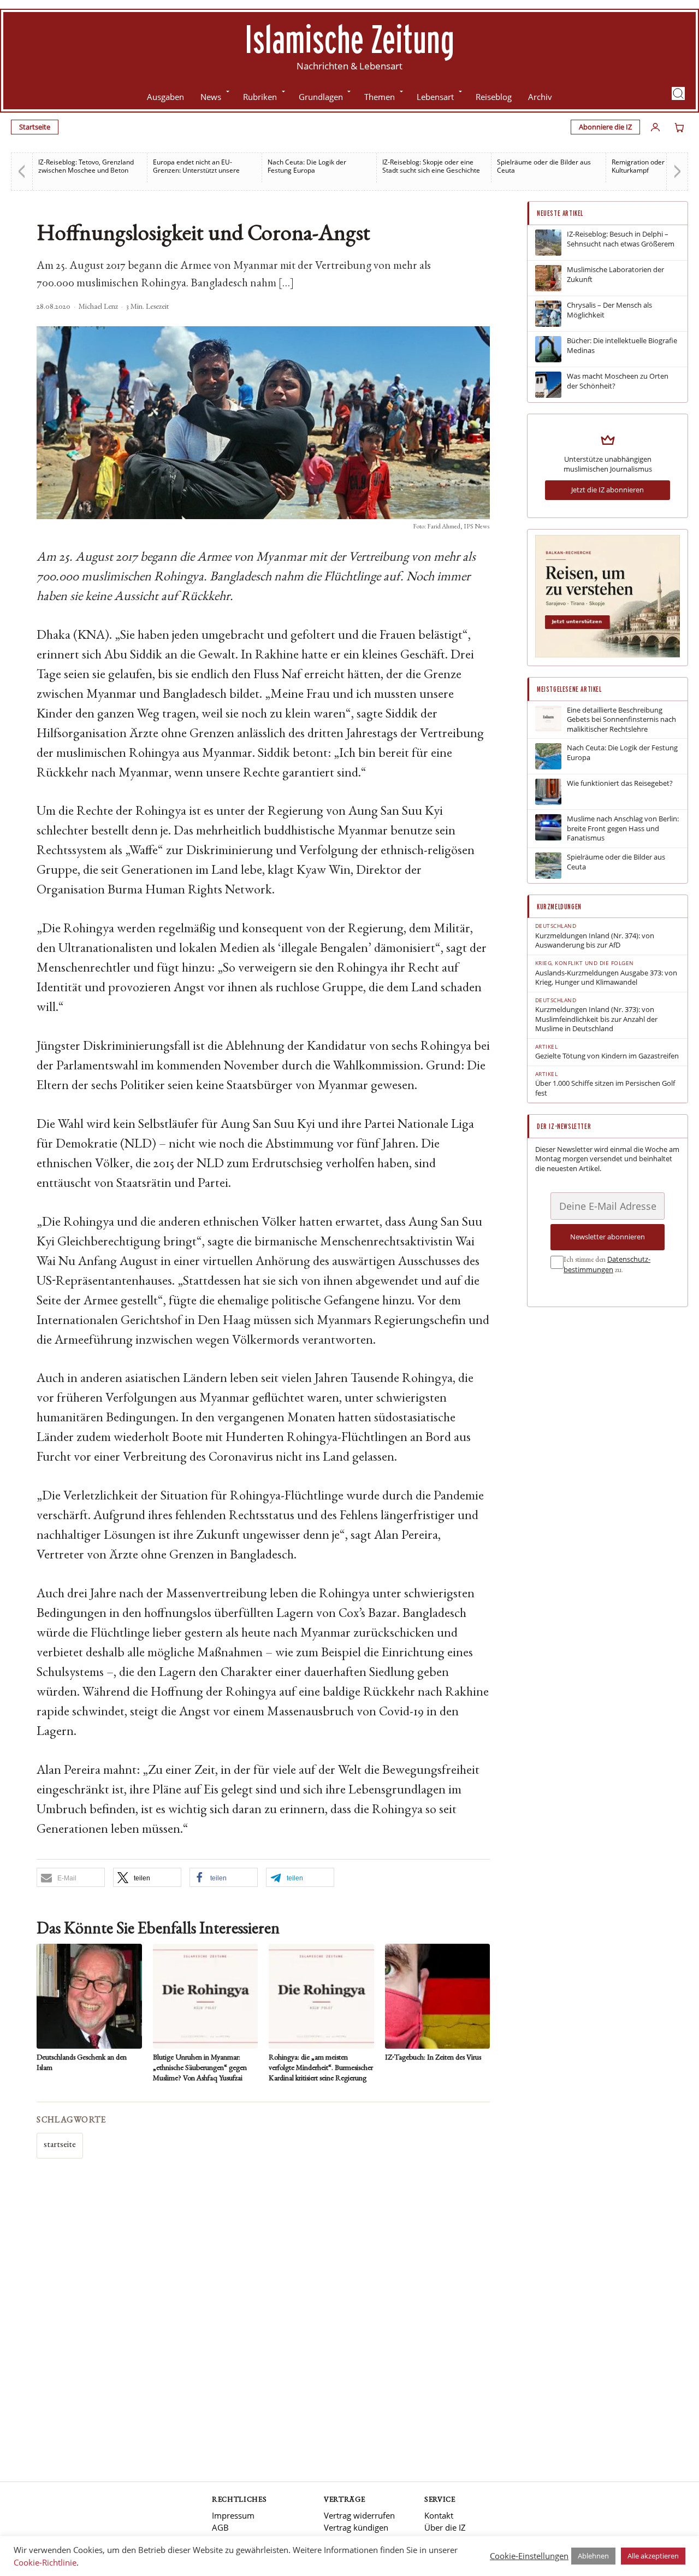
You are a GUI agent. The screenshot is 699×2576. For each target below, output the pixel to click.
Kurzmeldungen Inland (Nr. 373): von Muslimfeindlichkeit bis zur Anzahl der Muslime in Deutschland (596, 1019)
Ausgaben (165, 97)
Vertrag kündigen (356, 2527)
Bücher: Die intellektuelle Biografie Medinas (622, 346)
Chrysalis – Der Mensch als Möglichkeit (609, 310)
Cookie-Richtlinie (45, 2562)
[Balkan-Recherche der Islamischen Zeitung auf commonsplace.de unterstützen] (608, 655)
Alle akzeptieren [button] (653, 2556)
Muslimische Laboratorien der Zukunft (615, 275)
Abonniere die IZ (605, 127)
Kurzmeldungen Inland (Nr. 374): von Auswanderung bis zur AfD (595, 941)
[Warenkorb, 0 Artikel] (679, 127)
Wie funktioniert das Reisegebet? (620, 783)
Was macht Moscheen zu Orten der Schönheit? (618, 381)
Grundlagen (321, 97)
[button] (678, 93)
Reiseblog (494, 97)
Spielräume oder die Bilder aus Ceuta (446, 166)
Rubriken (260, 97)
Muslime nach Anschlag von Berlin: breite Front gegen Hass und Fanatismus (623, 828)
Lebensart (435, 97)
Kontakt (439, 2515)
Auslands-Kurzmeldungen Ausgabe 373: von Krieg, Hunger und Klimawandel (606, 978)
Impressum (233, 2515)
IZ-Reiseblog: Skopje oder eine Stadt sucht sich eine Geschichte (333, 166)
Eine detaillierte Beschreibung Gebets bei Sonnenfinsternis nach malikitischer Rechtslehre (621, 720)
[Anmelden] (655, 127)
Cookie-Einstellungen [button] (529, 2556)
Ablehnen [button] (593, 2556)
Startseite (35, 127)
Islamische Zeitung (349, 39)
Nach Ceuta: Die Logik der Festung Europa (209, 166)
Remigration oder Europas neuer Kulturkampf (564, 166)
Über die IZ (445, 2527)
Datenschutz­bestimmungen (607, 1265)
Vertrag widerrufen (359, 2515)
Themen (380, 97)
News (211, 97)
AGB (220, 2527)
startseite (60, 2145)
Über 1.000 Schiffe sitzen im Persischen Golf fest (605, 1088)
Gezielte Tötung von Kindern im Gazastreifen (607, 1056)
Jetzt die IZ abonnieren (608, 490)
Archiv (540, 97)
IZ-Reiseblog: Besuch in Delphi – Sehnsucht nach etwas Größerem (621, 239)
